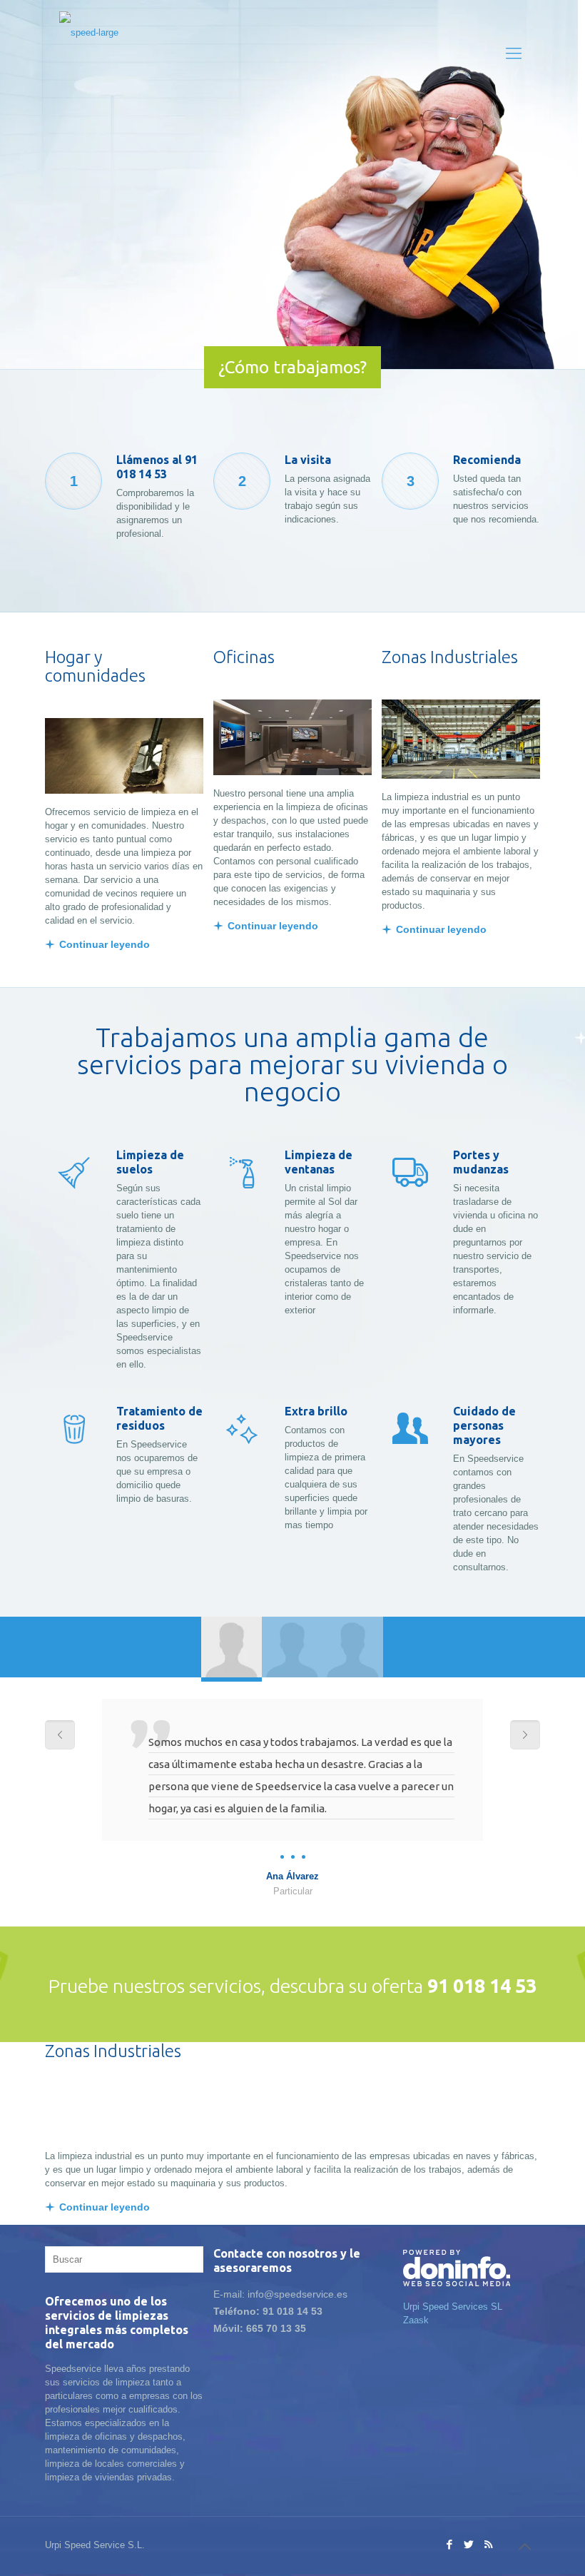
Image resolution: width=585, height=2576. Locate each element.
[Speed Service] (89, 54)
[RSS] (488, 2544)
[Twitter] (469, 2544)
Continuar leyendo (105, 944)
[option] (292, 1798)
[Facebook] (450, 2544)
